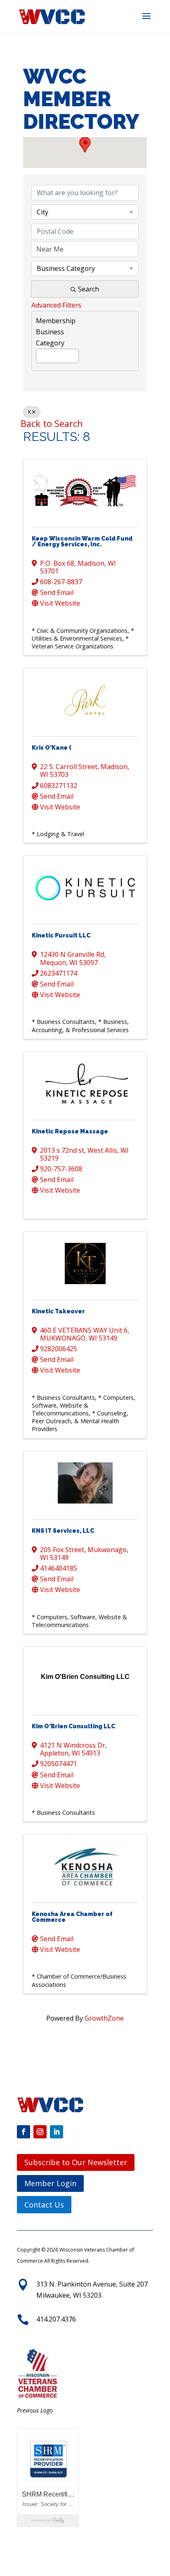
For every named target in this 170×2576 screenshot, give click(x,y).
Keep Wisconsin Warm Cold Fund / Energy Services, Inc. (82, 541)
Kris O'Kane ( (52, 748)
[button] (146, 21)
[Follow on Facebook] (24, 2132)
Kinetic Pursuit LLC (61, 935)
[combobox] (85, 212)
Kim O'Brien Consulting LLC (73, 1726)
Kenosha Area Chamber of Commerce (72, 1917)
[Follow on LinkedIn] (57, 2132)
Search (89, 289)
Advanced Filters (56, 305)
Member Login (50, 2183)
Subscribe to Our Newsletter (76, 2162)
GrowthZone (104, 2018)
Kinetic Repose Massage (70, 1131)
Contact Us (44, 2205)
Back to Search (52, 423)
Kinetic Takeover (58, 1311)
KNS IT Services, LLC (63, 1531)
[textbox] (39, 354)
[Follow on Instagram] (40, 2132)
